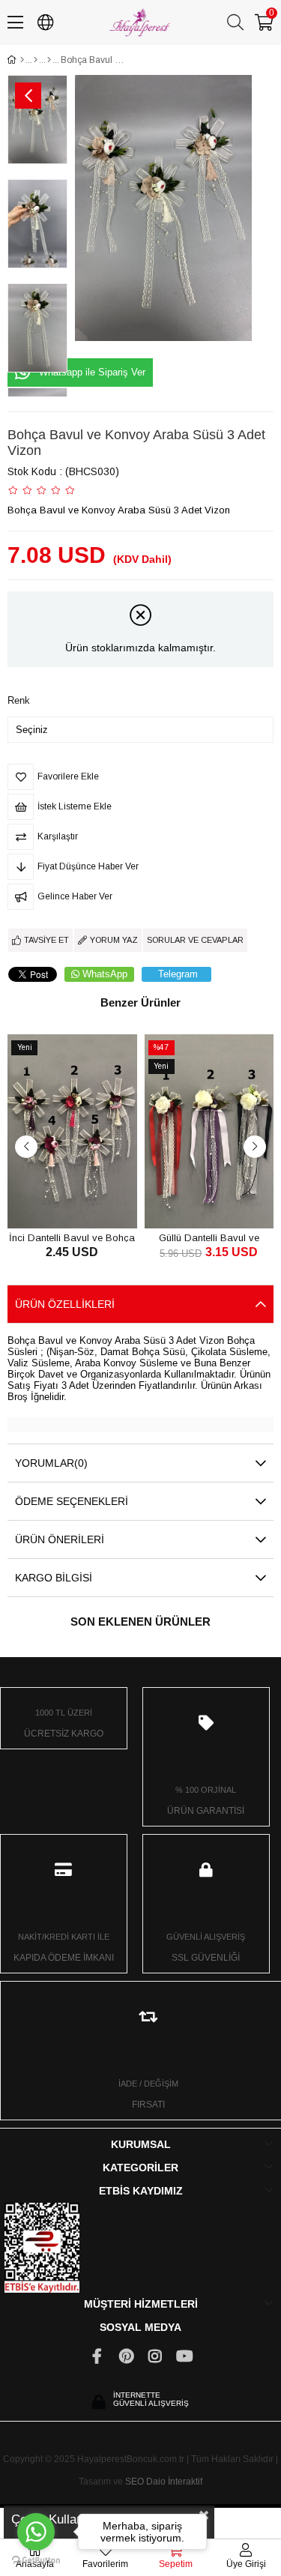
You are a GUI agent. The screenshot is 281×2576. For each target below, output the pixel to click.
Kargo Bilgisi (54, 1578)
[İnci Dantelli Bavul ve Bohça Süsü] (72, 1131)
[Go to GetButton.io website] (36, 2561)
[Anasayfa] (22, 60)
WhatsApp (105, 974)
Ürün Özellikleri (65, 1304)
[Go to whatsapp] (36, 2532)
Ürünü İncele (89, 1200)
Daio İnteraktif (174, 2482)
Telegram (178, 974)
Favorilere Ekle (55, 1200)
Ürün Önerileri (60, 1539)
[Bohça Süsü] (49, 60)
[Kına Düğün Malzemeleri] (36, 60)
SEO (135, 2482)
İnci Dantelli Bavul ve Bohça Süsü (72, 1237)
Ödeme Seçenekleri (72, 1501)
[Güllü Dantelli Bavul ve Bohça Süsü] (209, 1131)
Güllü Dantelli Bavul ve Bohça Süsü (209, 1237)
